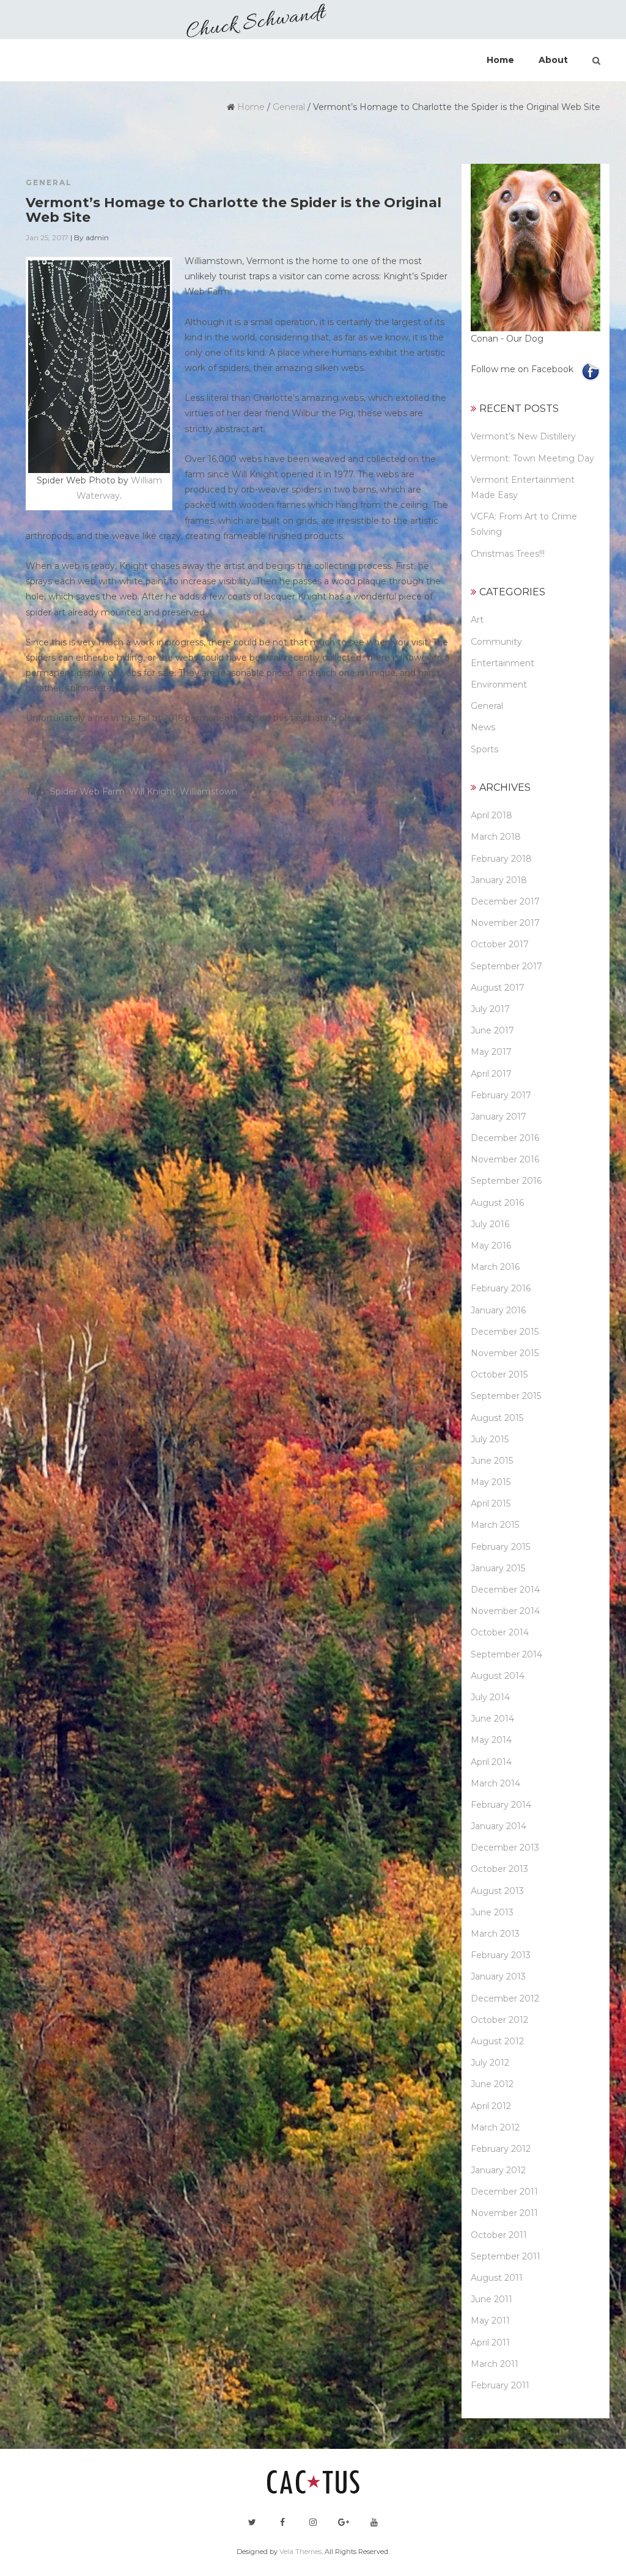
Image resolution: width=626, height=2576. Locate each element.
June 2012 (492, 2084)
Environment (499, 684)
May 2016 (491, 1246)
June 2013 (492, 1912)
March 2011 (495, 2364)
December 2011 (504, 2192)
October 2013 (499, 1869)
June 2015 (492, 1461)
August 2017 (498, 988)
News (483, 727)
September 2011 (506, 2256)
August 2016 (497, 1203)
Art (477, 620)
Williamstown (208, 791)
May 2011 (490, 2321)
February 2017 (501, 1095)
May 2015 (491, 1482)
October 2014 (500, 1632)
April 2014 (491, 1762)
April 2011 (490, 2343)
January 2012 (498, 2170)
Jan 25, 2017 (47, 237)
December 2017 (505, 901)
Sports (484, 749)
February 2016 (501, 1288)
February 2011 (500, 2385)
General (289, 107)
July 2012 (490, 2063)
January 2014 (499, 1826)
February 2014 (501, 1805)
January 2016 (498, 1310)
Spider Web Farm (87, 791)
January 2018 (499, 880)
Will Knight (152, 791)
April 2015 (491, 1503)
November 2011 (504, 2213)
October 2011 (499, 2235)
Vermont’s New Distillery (523, 436)
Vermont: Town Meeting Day (532, 458)
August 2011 (497, 2278)
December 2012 (505, 1998)
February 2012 (501, 2149)
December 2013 (505, 1848)
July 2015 (490, 1439)
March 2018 (496, 837)
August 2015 (497, 1418)
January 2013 (498, 1976)
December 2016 (505, 1138)
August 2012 (497, 2041)
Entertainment (503, 663)
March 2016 (495, 1267)
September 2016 (506, 1181)
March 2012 (495, 2127)
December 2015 (505, 1332)
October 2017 (500, 944)
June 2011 (492, 2299)
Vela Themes (300, 2552)
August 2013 (497, 1891)
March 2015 (495, 1525)
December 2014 (505, 1590)
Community (496, 642)
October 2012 (499, 2020)
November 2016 (505, 1159)
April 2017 (491, 1074)
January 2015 (498, 1568)
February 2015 (500, 1547)
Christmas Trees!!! (508, 554)
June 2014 (492, 1719)
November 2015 (505, 1353)
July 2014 (490, 1697)
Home (251, 107)
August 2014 (498, 1676)
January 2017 (499, 1117)
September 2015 (506, 1396)
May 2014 (491, 1740)
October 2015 (499, 1374)
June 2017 (492, 1030)
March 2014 (495, 1783)
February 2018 (501, 859)
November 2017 (505, 923)
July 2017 (490, 1009)
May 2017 (491, 1052)
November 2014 (505, 1611)
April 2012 (491, 2106)
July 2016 (490, 1224)
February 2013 (501, 1955)
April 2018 (492, 815)
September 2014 (506, 1654)
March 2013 (495, 1934)
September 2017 (506, 966)
